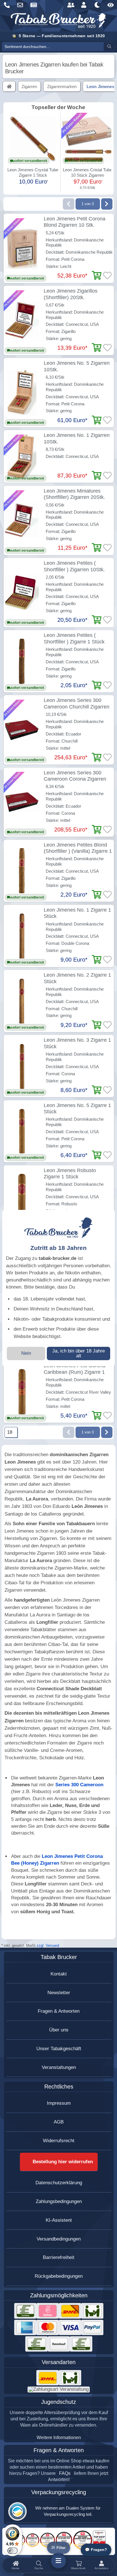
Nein (26, 1353)
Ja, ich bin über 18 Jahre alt (79, 1353)
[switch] (12, 2551)
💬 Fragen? (96, 2550)
